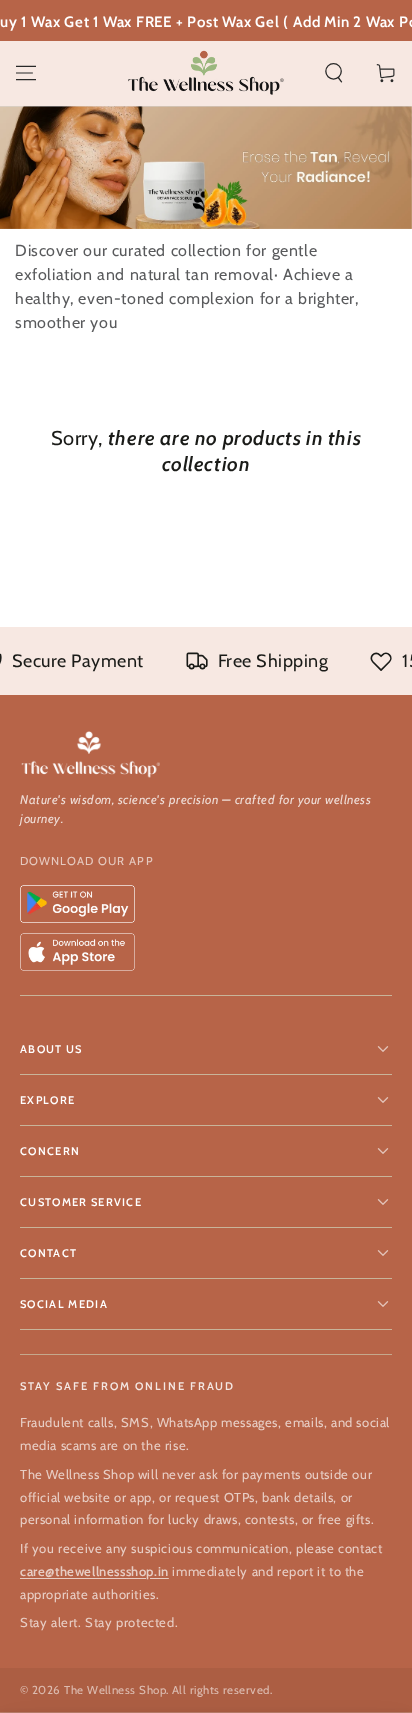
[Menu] (26, 73)
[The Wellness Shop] (206, 755)
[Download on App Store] (77, 952)
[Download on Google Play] (77, 904)
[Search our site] (334, 73)
